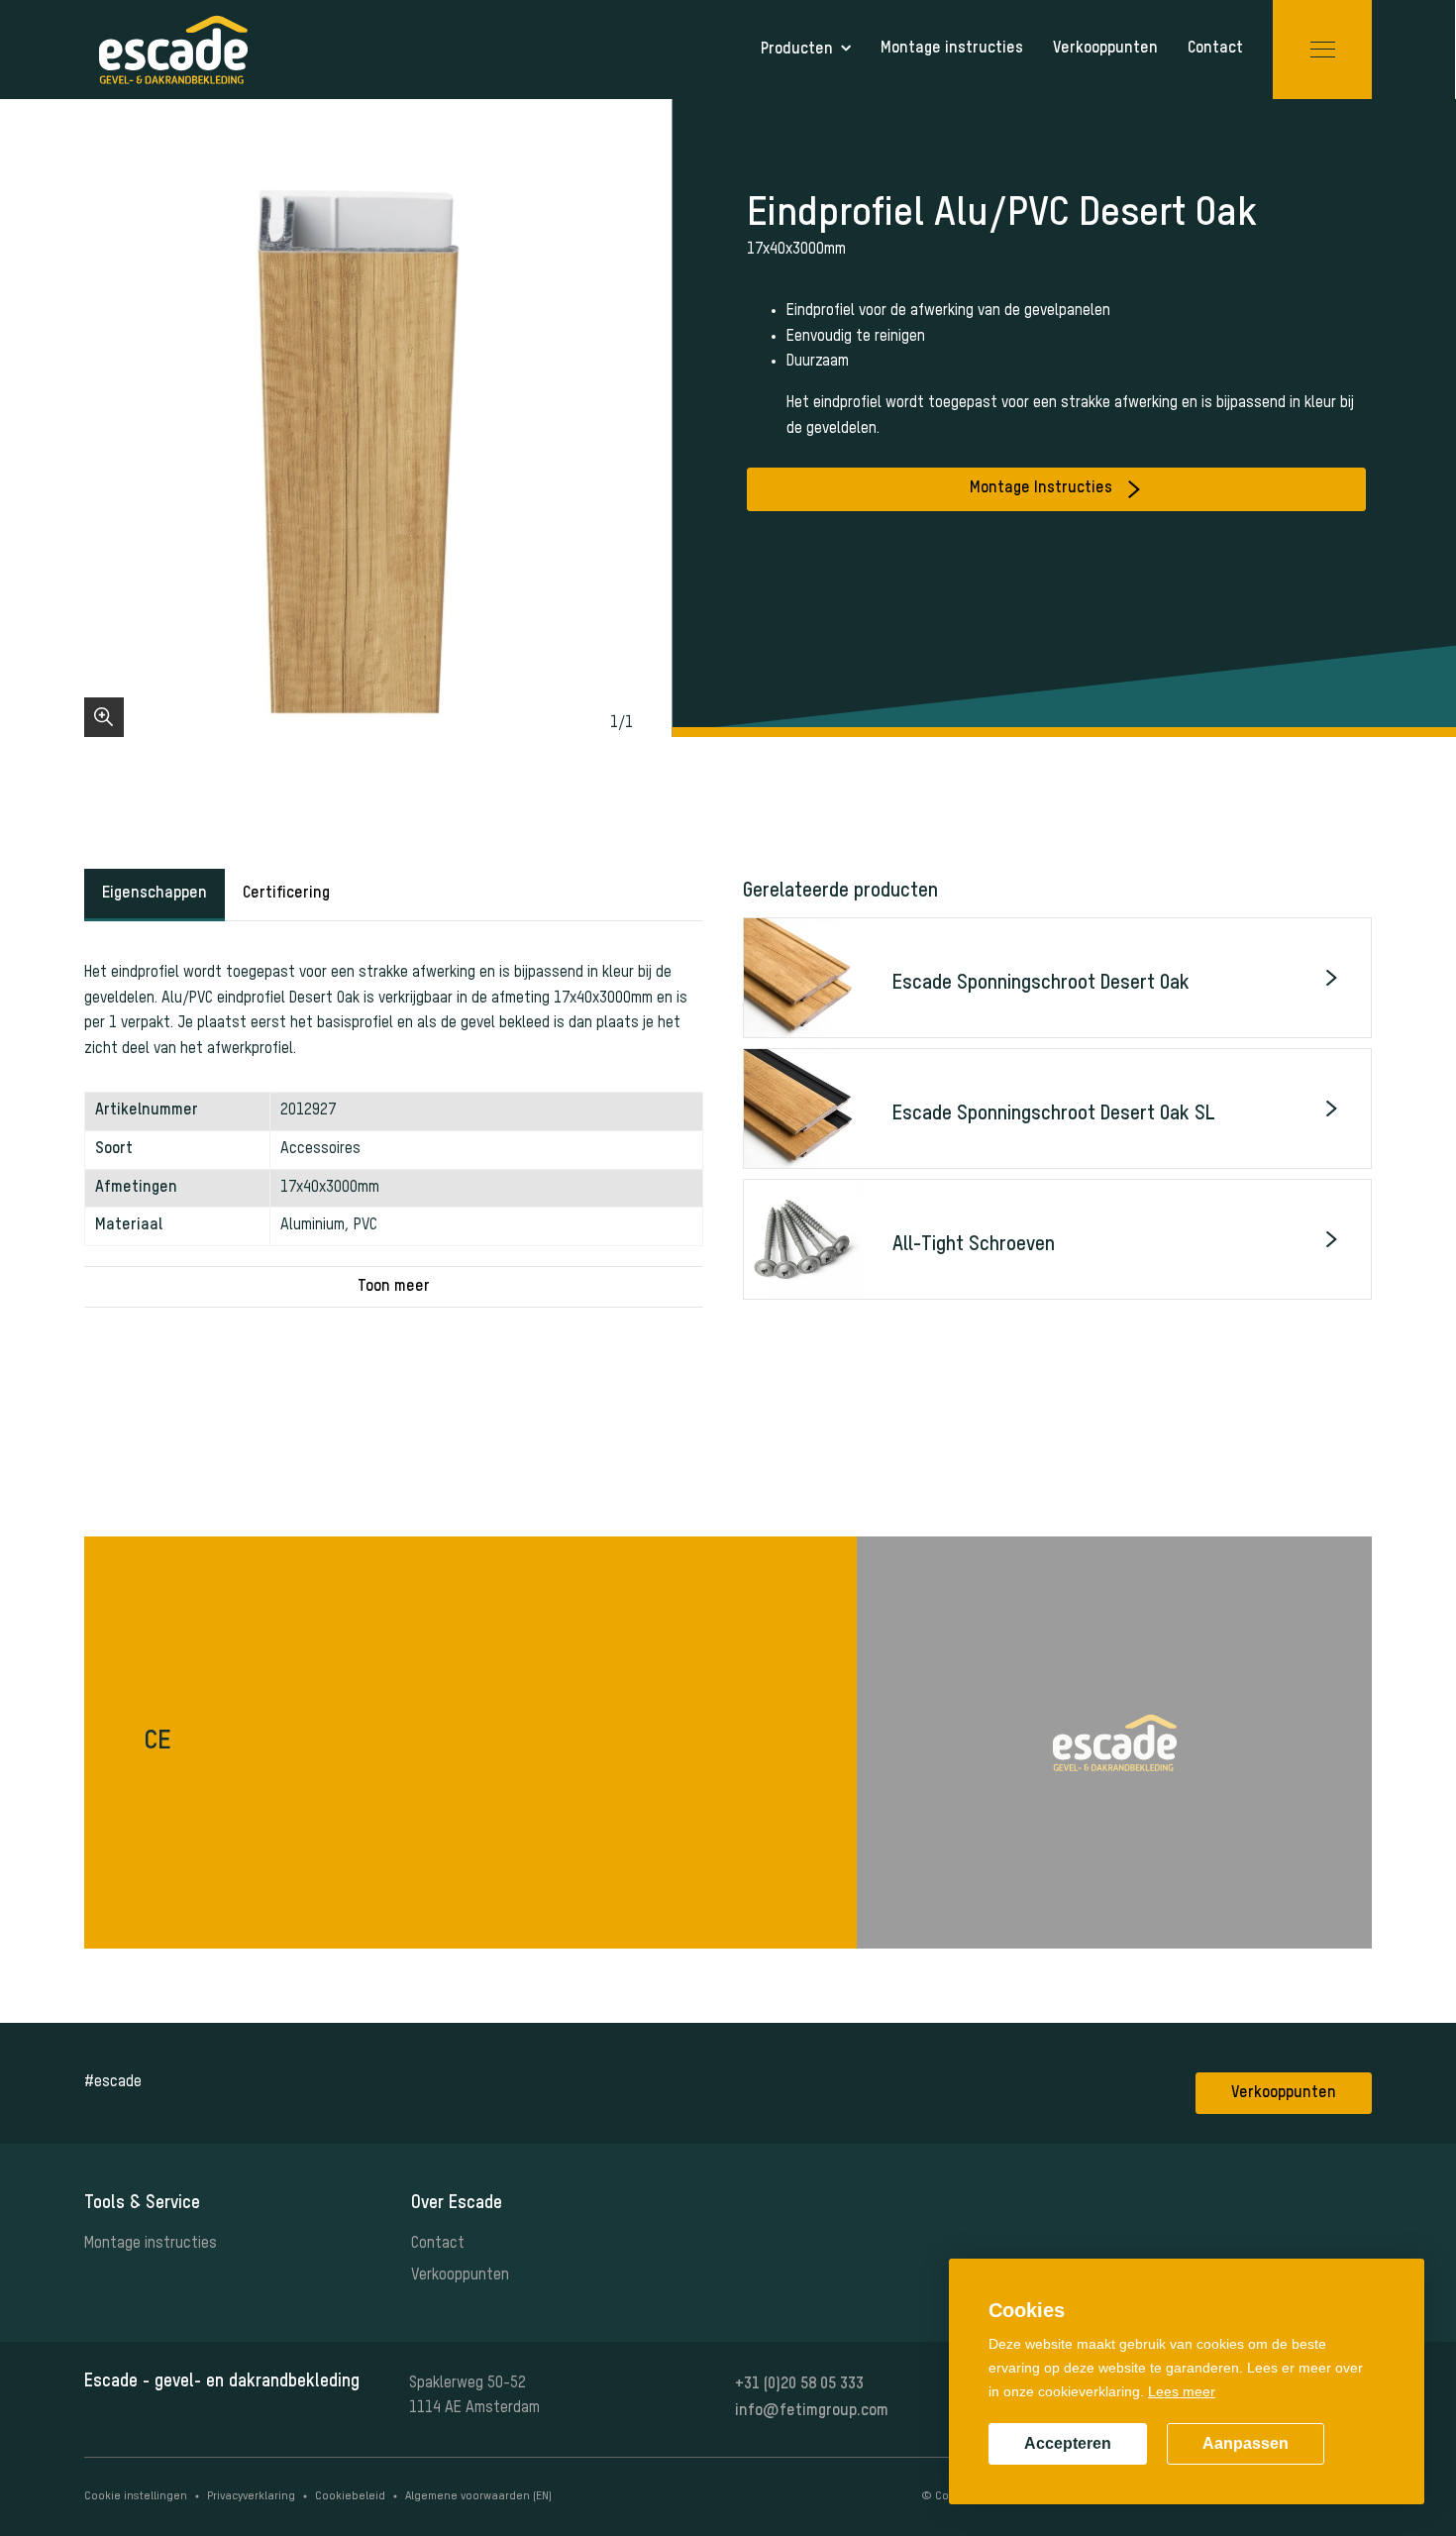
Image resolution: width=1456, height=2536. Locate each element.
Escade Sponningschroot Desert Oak (1041, 984)
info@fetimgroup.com (812, 2411)
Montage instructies (151, 2244)
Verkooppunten (1284, 2093)
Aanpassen (1246, 2443)
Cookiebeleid (350, 2496)
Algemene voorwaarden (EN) (478, 2496)
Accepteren (1068, 2443)
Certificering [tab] (286, 894)
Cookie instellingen (136, 2496)
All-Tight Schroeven (974, 1245)
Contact (438, 2244)
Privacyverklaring (251, 2496)
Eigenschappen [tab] (155, 894)
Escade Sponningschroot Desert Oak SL (1054, 1114)
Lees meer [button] (1182, 2391)
